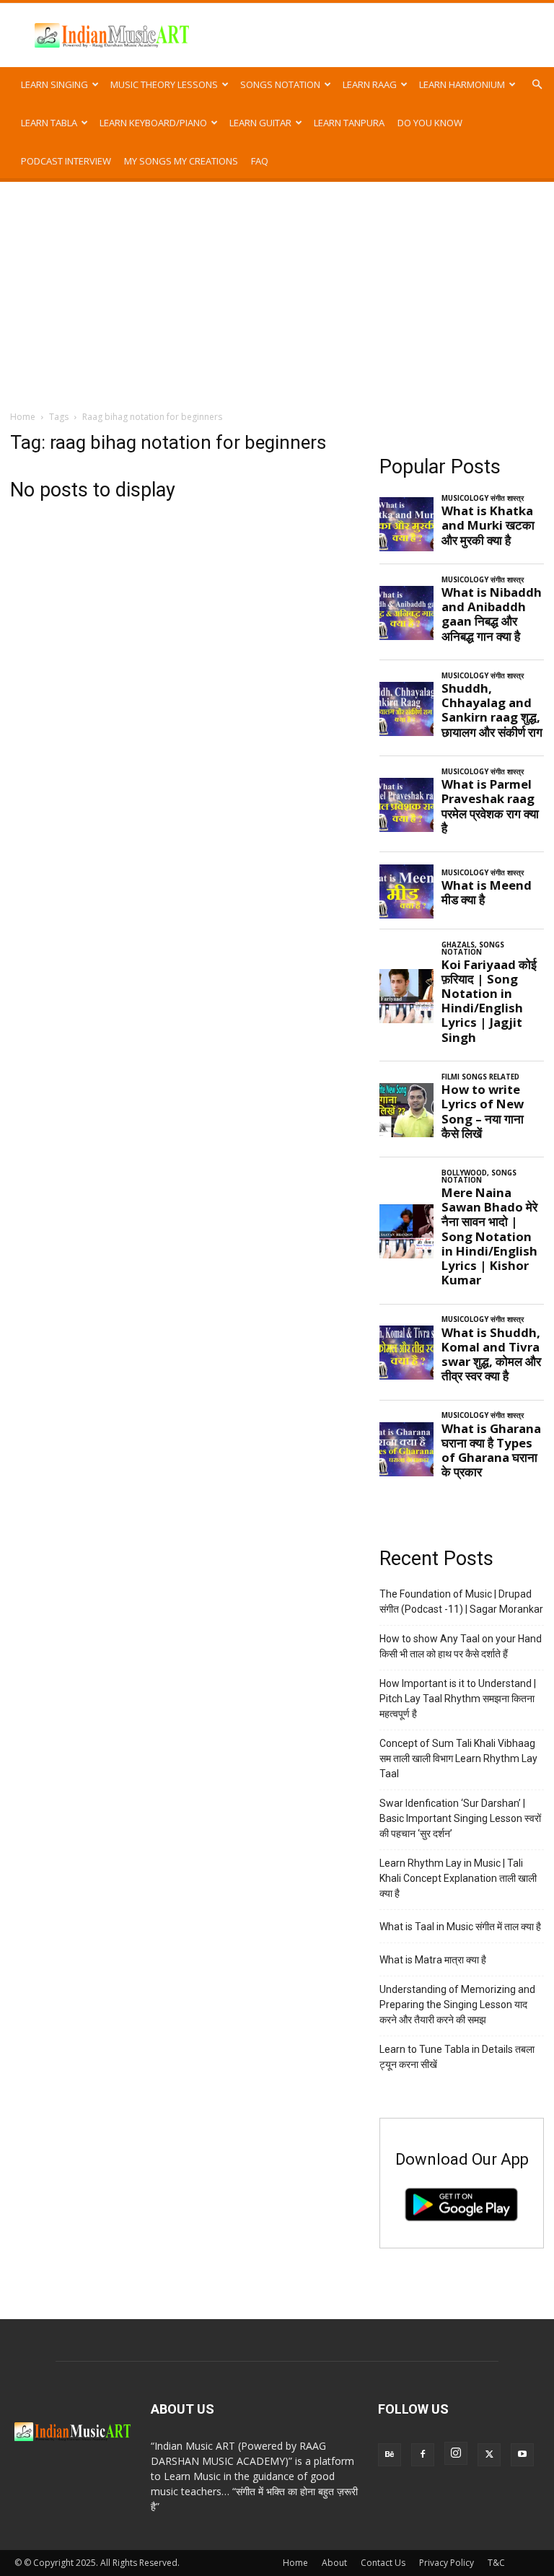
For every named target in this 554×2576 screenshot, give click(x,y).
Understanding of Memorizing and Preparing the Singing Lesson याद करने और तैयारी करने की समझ (457, 2005)
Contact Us (383, 2563)
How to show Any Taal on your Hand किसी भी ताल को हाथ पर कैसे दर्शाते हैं (461, 1646)
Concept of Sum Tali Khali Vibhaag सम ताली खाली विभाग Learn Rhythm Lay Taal (458, 1758)
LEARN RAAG (370, 84)
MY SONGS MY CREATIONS (181, 161)
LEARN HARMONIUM (462, 84)
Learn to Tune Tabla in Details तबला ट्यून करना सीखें (457, 2057)
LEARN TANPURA (349, 123)
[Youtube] (522, 2455)
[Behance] (390, 2455)
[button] (537, 85)
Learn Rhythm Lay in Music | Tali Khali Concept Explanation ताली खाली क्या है (458, 1878)
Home (23, 417)
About (334, 2563)
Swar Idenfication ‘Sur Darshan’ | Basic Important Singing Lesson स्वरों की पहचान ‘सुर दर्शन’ (460, 1818)
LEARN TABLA (49, 123)
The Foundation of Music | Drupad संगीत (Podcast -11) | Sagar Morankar (461, 1602)
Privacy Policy (447, 2563)
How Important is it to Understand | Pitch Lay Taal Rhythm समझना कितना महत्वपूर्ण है (458, 1699)
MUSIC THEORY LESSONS (164, 84)
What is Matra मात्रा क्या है (433, 1960)
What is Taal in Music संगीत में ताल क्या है (460, 1927)
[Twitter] (489, 2455)
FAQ (260, 161)
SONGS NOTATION (280, 84)
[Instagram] (456, 2453)
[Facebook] (423, 2455)
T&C (496, 2563)
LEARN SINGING (54, 84)
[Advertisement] (277, 290)
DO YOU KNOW (430, 123)
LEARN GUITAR (260, 123)
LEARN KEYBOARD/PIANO (153, 123)
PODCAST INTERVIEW (66, 161)
